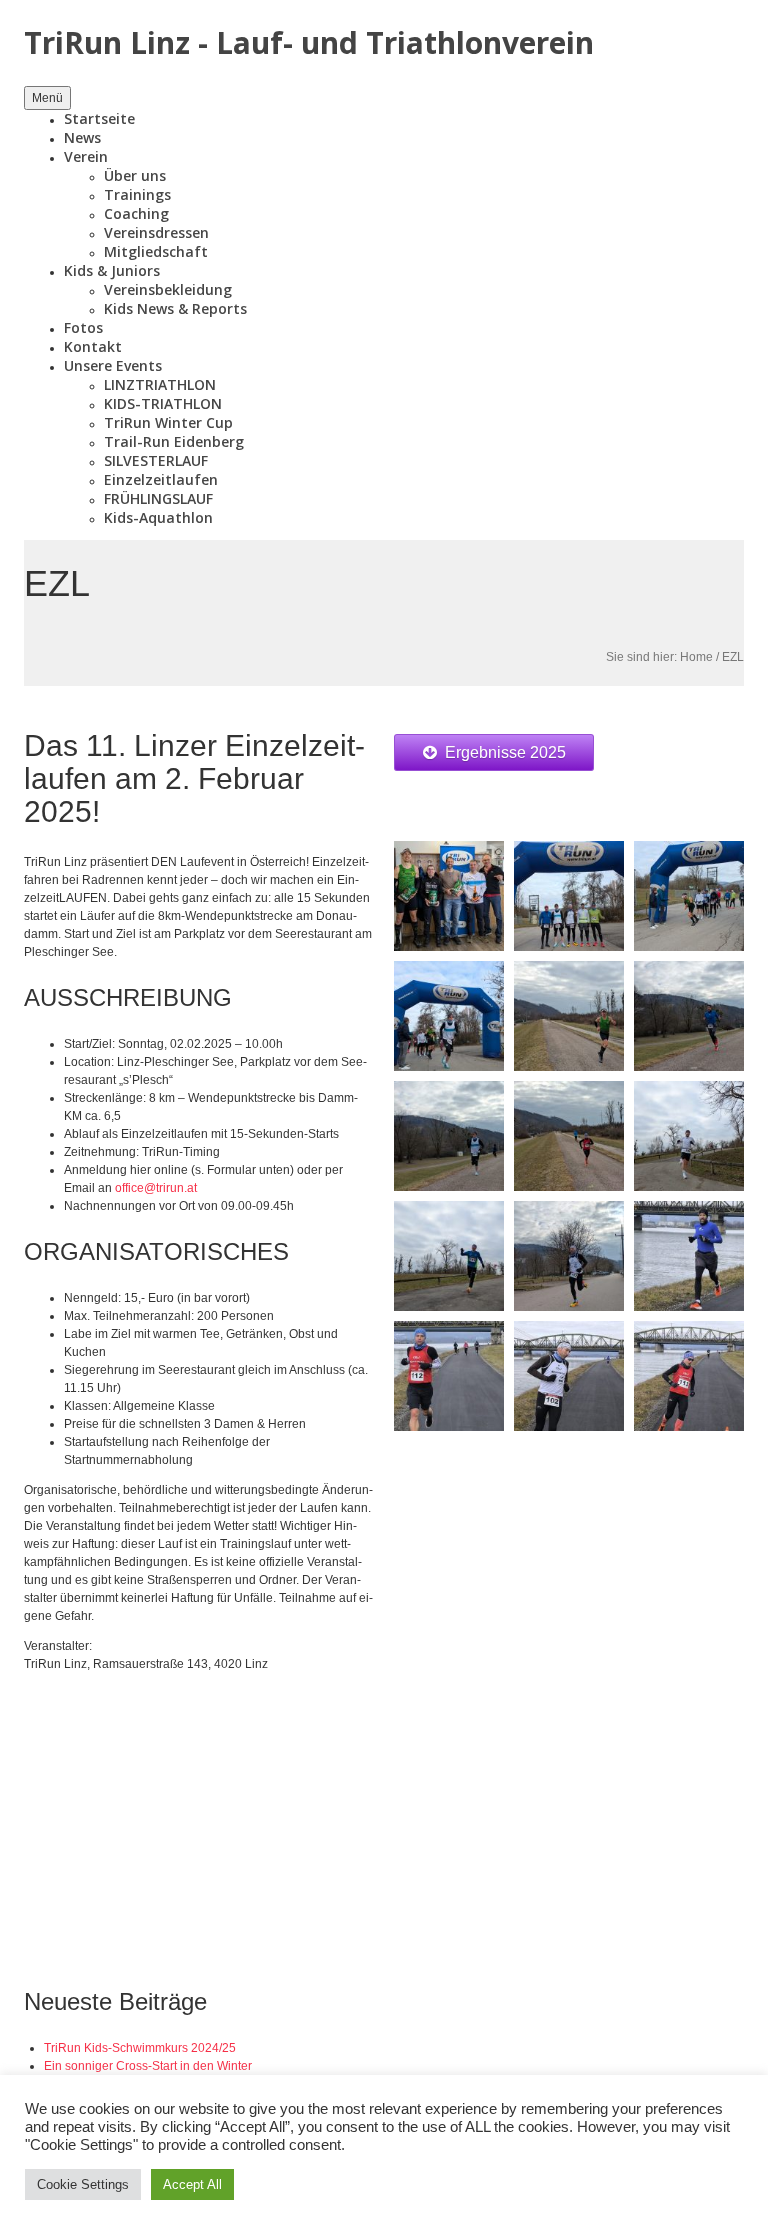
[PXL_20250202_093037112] (689, 1135)
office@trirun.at (156, 1188)
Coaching (136, 213)
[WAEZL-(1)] (689, 1255)
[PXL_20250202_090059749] (689, 895)
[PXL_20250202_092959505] (569, 1135)
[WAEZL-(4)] (689, 1375)
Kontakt (93, 346)
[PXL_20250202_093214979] (569, 1255)
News (82, 137)
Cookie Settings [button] (83, 2184)
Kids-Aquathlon (158, 517)
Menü (47, 98)
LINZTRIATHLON (160, 384)
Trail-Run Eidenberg (174, 441)
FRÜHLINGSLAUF (158, 498)
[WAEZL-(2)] (449, 1375)
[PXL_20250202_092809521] (569, 1015)
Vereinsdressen (156, 232)
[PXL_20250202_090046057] (449, 1015)
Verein (86, 156)
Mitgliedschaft (156, 251)
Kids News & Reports (175, 308)
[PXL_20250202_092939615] (449, 1135)
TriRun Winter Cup (168, 422)
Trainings (137, 194)
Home (696, 657)
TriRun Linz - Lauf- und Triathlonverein (309, 42)
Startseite (99, 118)
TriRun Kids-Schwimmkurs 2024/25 (140, 2048)
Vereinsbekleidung (168, 289)
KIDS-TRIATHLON (163, 403)
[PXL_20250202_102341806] (449, 895)
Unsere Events (113, 365)
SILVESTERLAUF (156, 460)
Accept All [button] (192, 2184)
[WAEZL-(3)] (569, 1375)
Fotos (83, 327)
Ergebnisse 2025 (505, 752)
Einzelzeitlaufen (161, 479)
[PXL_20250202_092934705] (689, 1015)
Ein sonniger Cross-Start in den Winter (148, 2066)
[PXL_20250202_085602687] (569, 895)
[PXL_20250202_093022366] (449, 1255)
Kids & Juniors (112, 270)
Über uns (135, 175)
